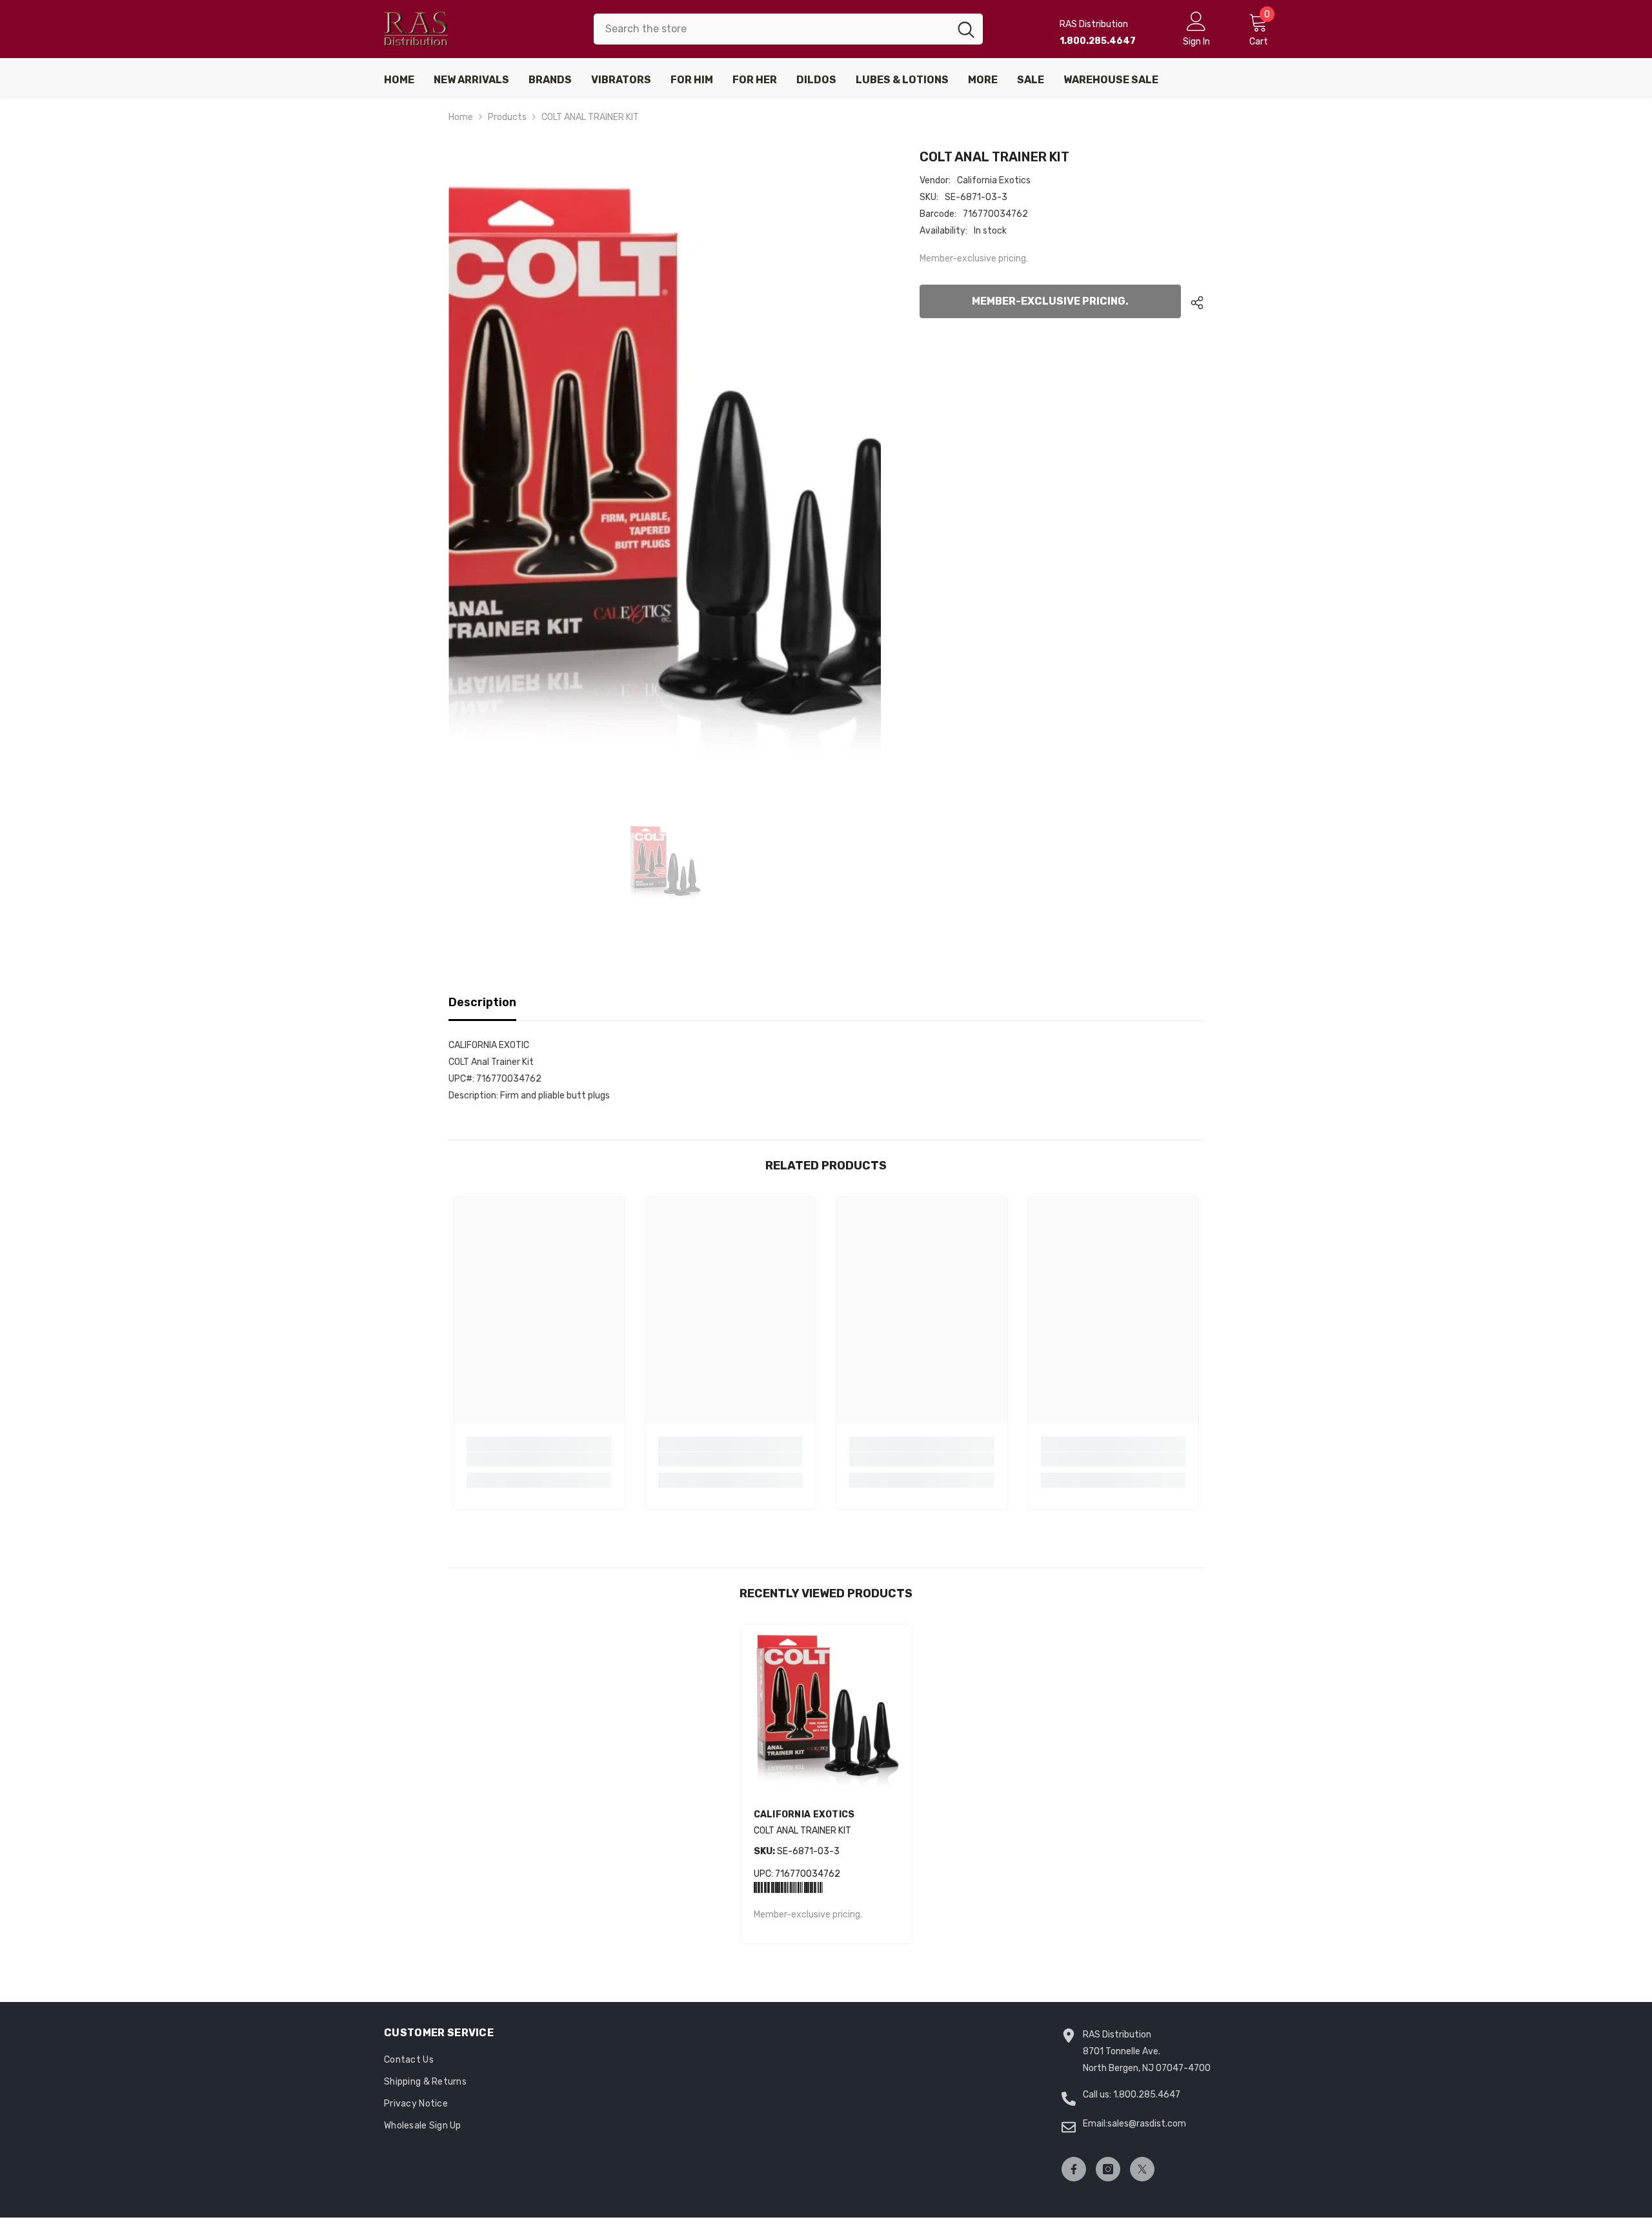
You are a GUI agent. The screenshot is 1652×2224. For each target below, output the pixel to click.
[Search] (788, 29)
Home (461, 117)
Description (482, 1002)
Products (507, 117)
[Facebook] (1074, 2169)
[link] (539, 1459)
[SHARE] (1192, 303)
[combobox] (771, 29)
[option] (665, 468)
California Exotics (994, 180)
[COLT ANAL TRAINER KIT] (826, 1710)
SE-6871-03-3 (797, 1851)
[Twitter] (1142, 2169)
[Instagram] (1108, 2169)
